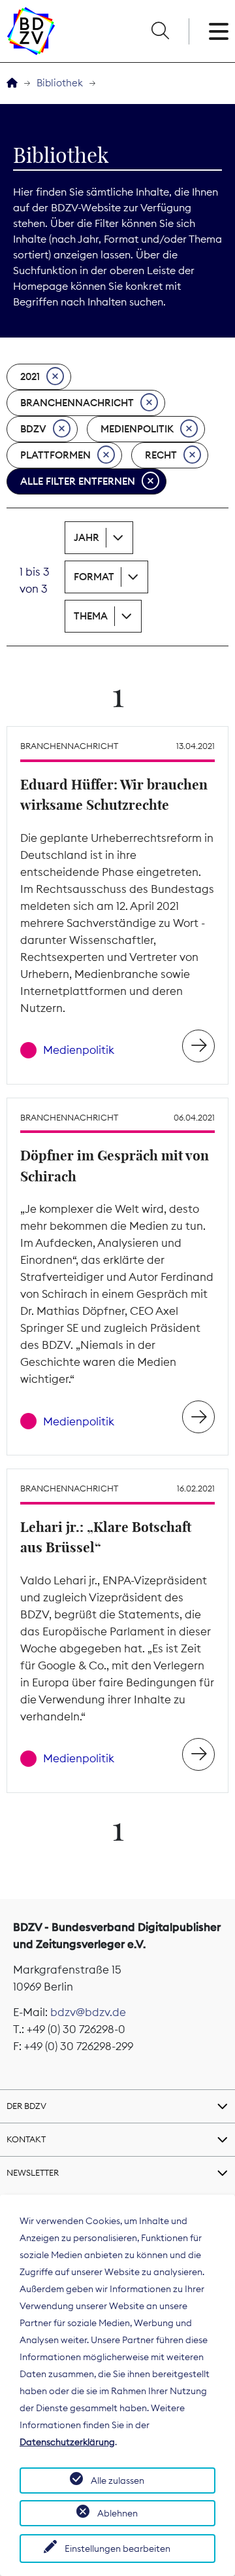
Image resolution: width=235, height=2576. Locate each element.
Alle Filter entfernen (78, 481)
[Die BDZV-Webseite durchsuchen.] (160, 31)
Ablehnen (117, 2513)
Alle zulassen (117, 2480)
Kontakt (26, 2139)
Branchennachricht (77, 403)
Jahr (86, 537)
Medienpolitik (137, 429)
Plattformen (55, 455)
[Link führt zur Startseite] (31, 31)
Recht (161, 455)
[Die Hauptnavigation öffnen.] (219, 31)
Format (94, 577)
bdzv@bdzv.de (88, 2012)
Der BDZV (26, 2106)
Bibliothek (60, 83)
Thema (91, 616)
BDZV (33, 429)
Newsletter (33, 2172)
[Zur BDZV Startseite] (12, 83)
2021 (30, 376)
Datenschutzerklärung (67, 2442)
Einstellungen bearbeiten (117, 2549)
